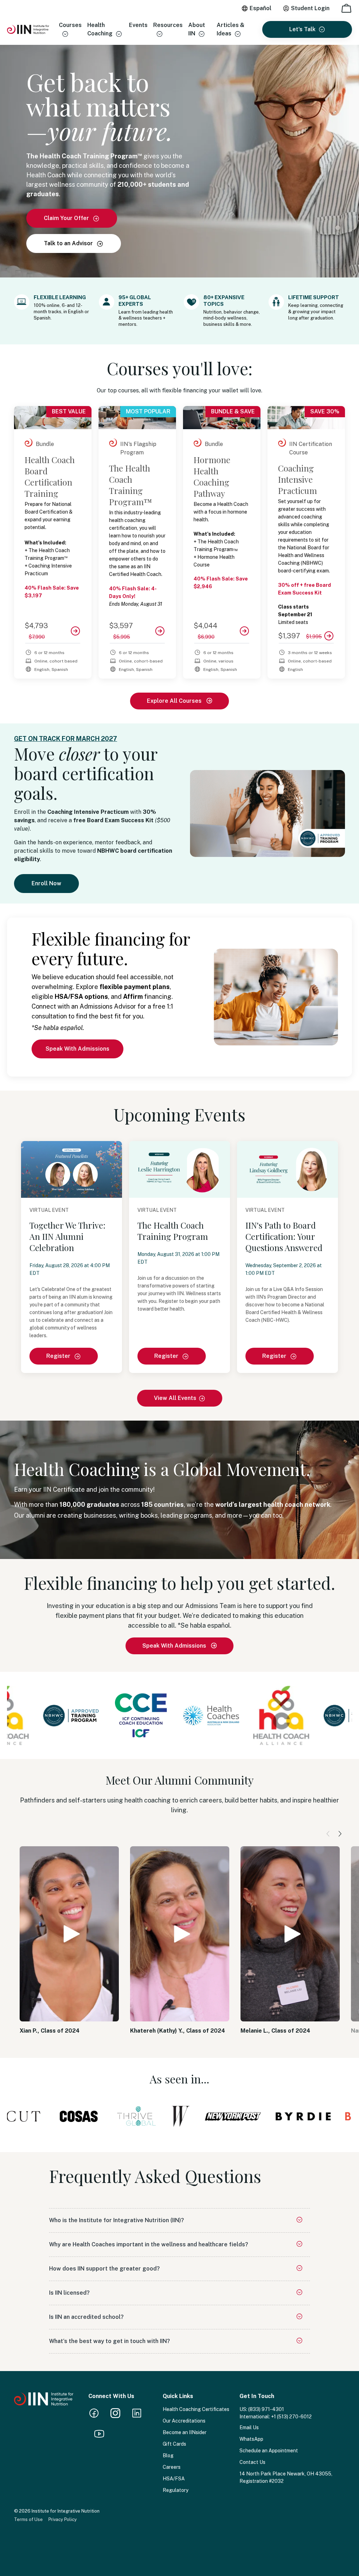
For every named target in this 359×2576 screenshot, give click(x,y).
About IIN (197, 29)
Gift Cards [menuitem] (174, 2444)
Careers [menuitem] (172, 2467)
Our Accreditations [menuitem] (184, 2421)
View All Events (175, 1398)
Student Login (310, 8)
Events (138, 25)
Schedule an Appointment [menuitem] (269, 2451)
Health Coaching (100, 29)
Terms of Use (28, 2519)
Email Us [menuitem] (249, 2427)
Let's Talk (302, 29)
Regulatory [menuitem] (175, 2490)
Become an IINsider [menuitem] (185, 2432)
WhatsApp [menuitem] (251, 2439)
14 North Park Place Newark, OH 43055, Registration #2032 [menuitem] (286, 2477)
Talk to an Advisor (69, 243)
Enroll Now (46, 883)
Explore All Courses (175, 701)
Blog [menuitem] (168, 2455)
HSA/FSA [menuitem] (174, 2479)
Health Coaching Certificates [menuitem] (196, 2409)
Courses (70, 25)
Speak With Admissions (77, 1049)
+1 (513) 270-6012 (291, 2417)
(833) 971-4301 (266, 2409)
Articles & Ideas (231, 29)
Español (260, 8)
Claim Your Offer (67, 218)
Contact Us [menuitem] (252, 2462)
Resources (168, 25)
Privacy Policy (63, 2519)
